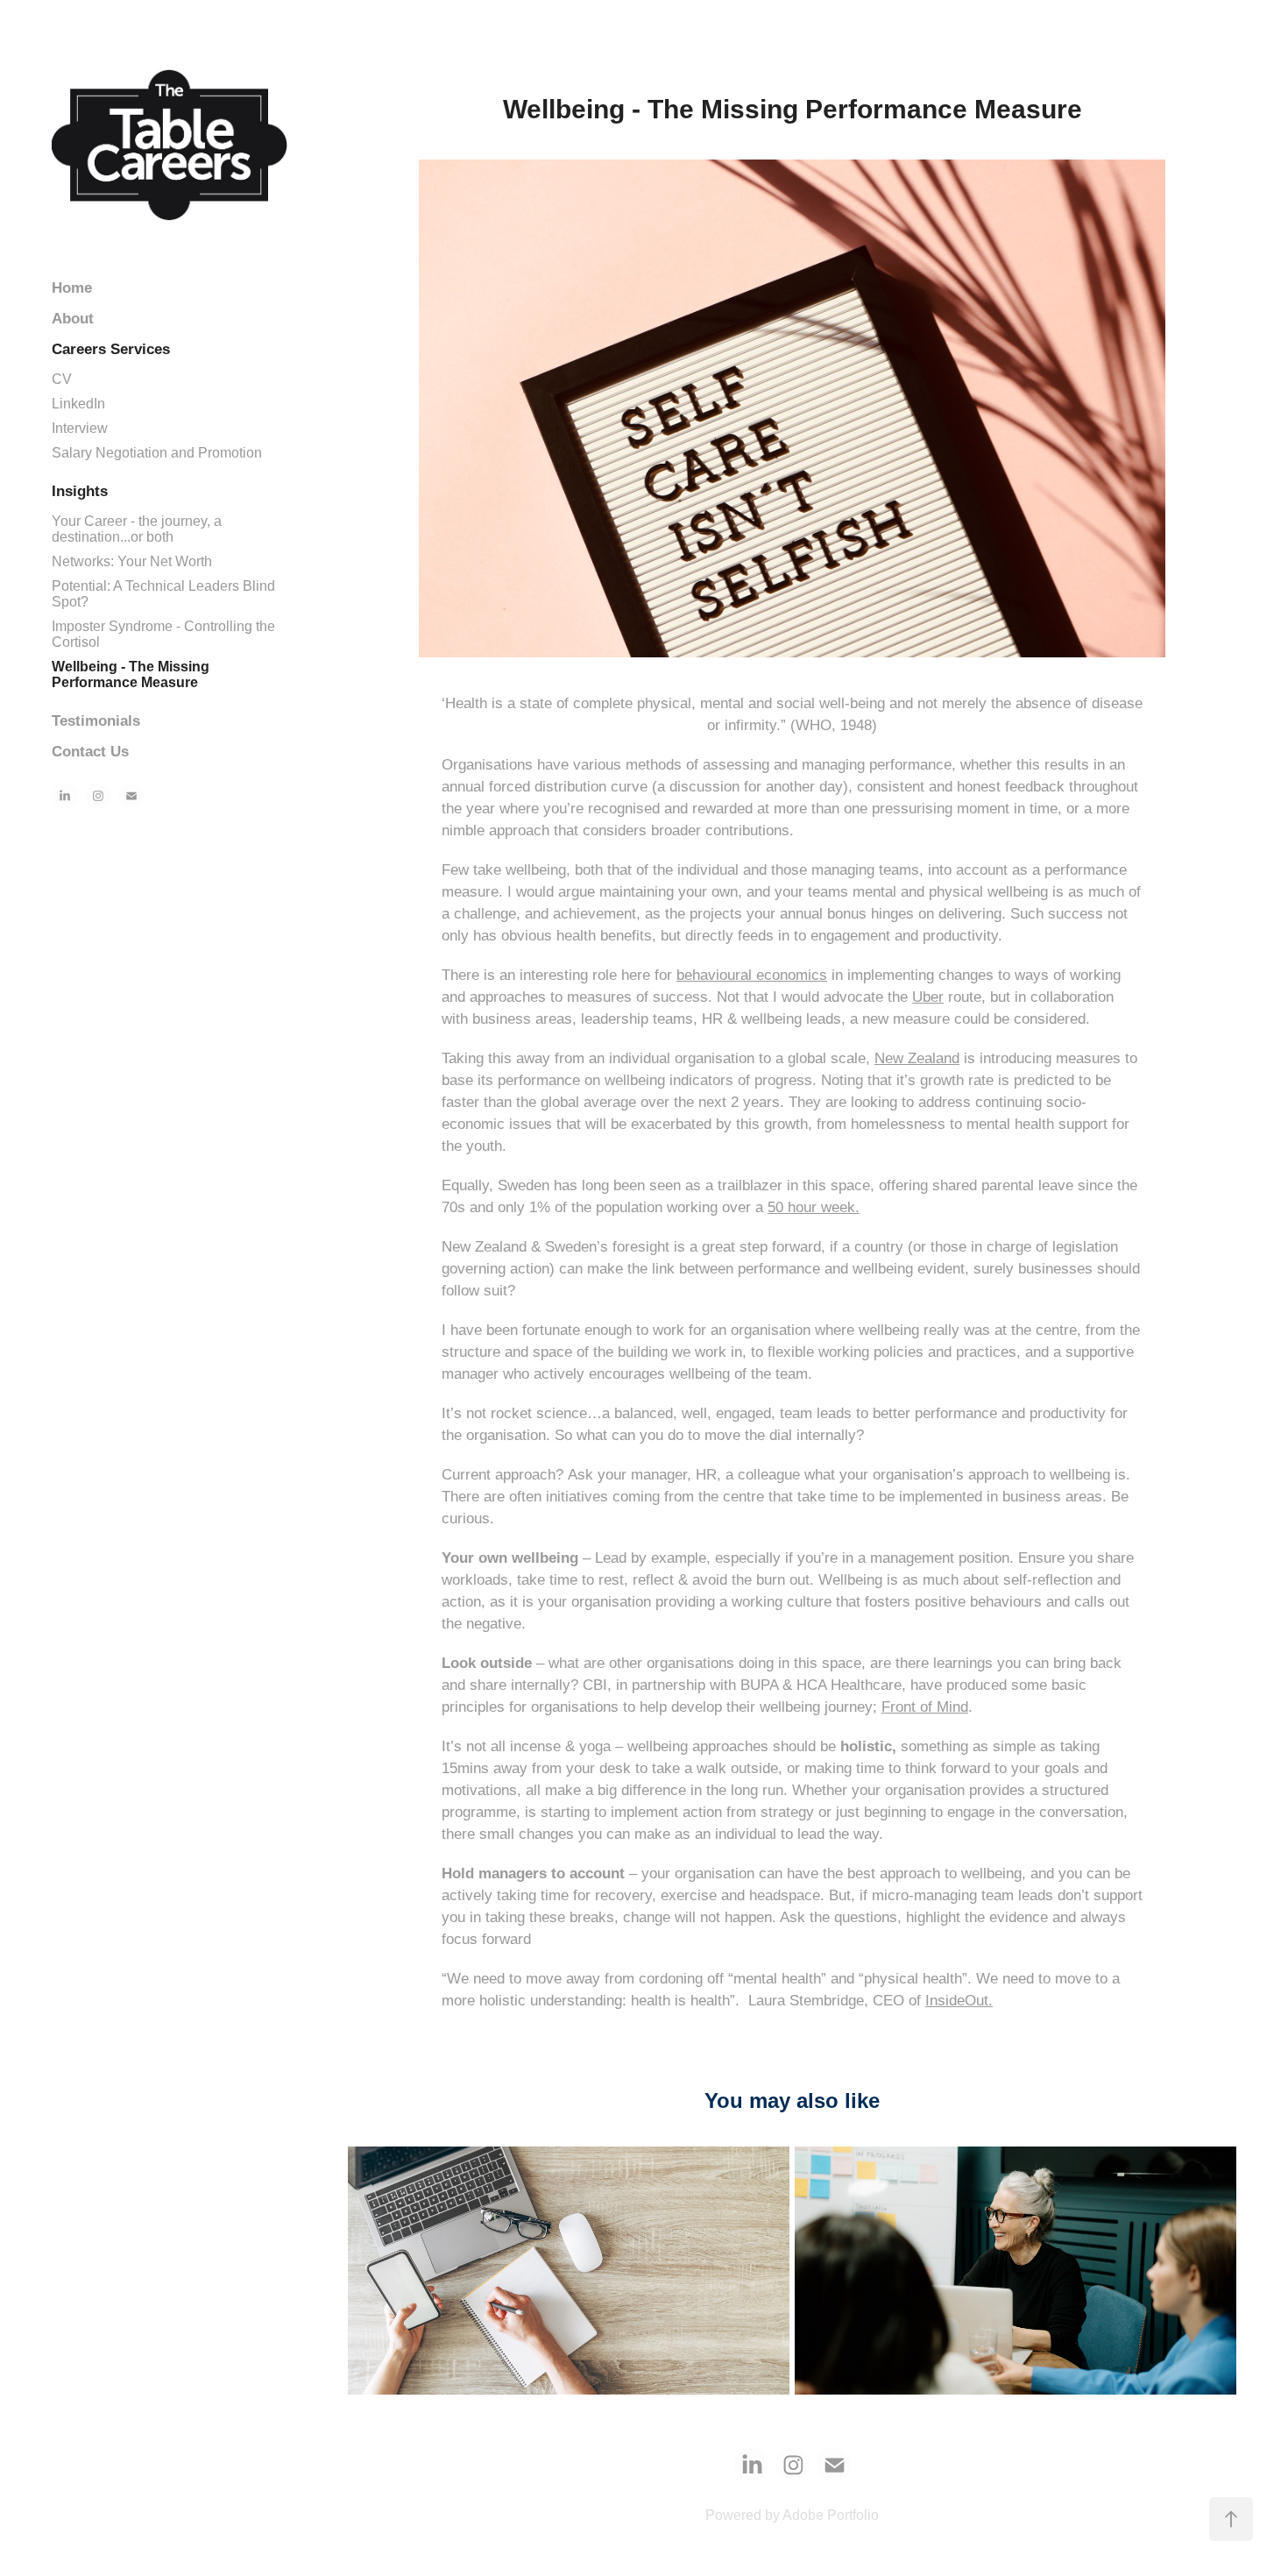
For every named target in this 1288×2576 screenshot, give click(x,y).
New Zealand (917, 1058)
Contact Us (90, 752)
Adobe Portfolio (831, 2515)
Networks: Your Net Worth (132, 561)
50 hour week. (814, 1207)
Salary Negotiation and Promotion (157, 453)
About (73, 319)
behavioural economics (752, 975)
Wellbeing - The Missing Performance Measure (131, 674)
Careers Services (111, 349)
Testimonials (96, 721)
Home (72, 288)
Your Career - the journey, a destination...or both (137, 529)
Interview (80, 428)
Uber (928, 997)
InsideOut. (959, 2001)
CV (62, 379)
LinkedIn (78, 404)
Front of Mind (925, 1707)
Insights (80, 491)
